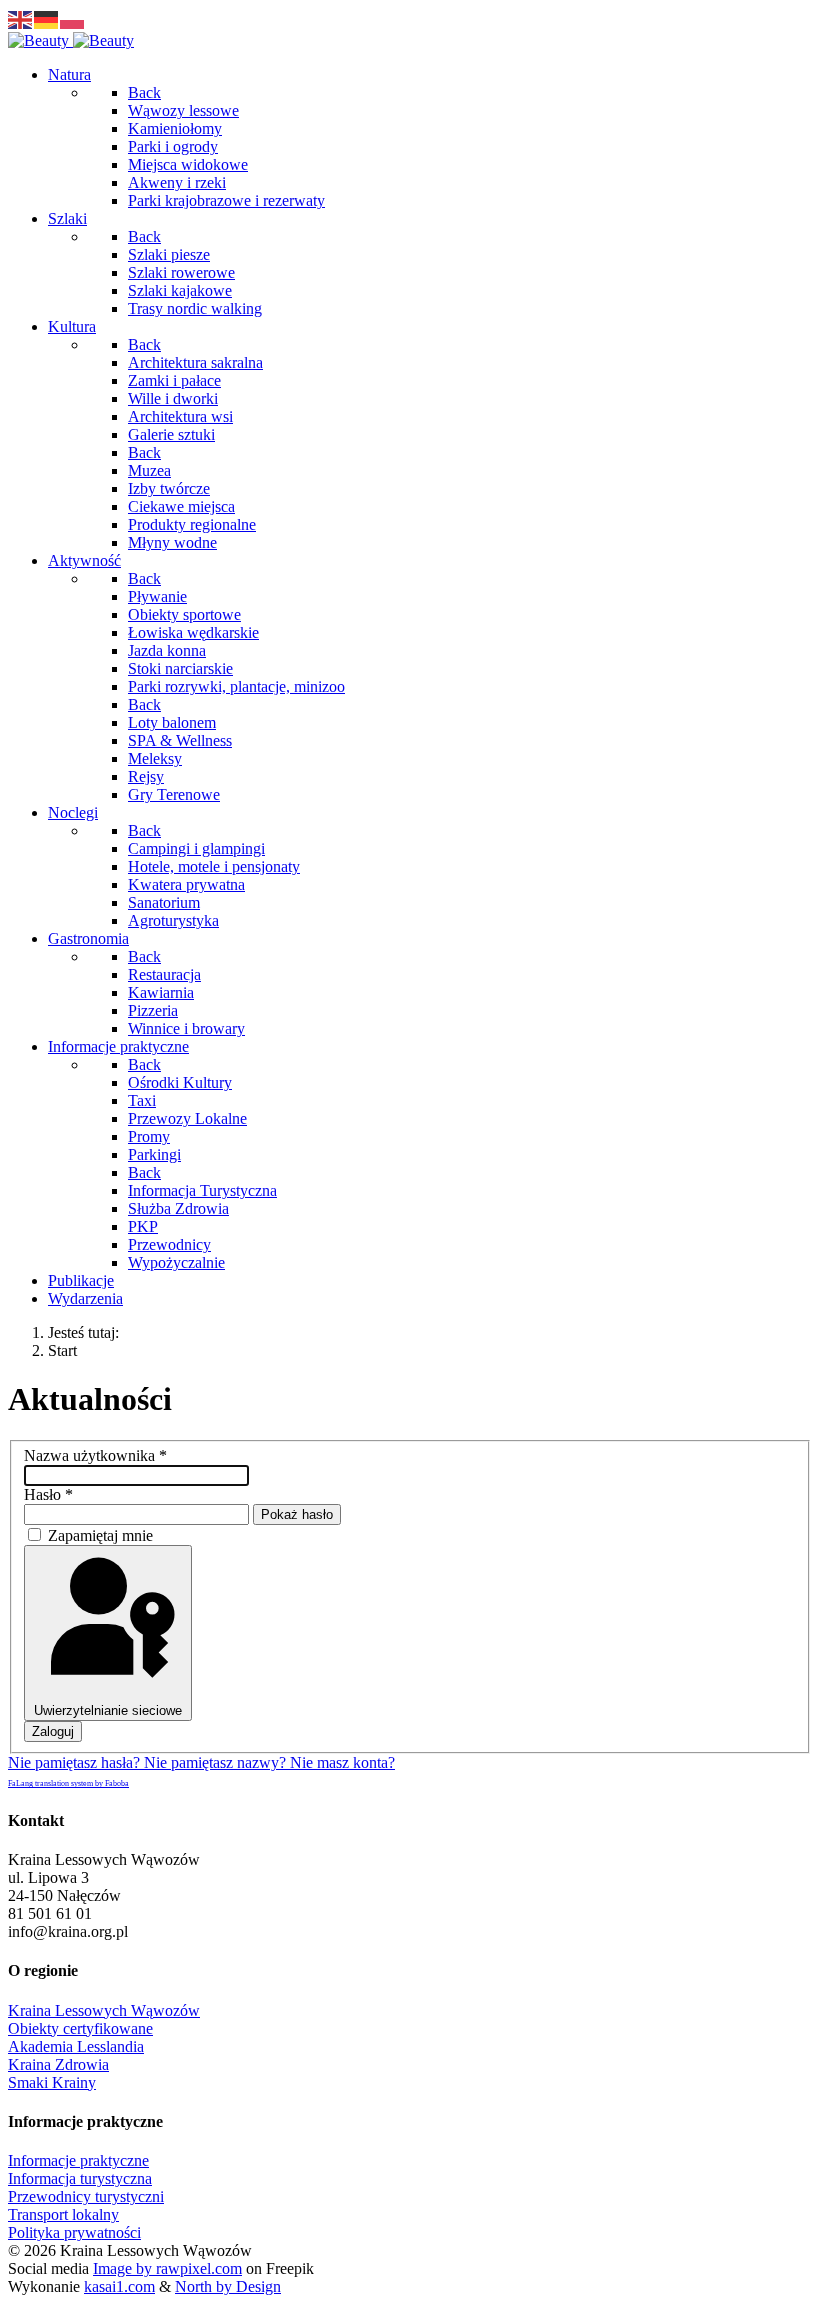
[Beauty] (71, 40)
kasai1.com (119, 2286)
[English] (21, 18)
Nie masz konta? (342, 1762)
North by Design (228, 2286)
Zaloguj (53, 1731)
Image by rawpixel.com (167, 2268)
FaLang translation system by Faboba (68, 1783)
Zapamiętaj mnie (100, 1535)
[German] (47, 18)
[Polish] (73, 18)
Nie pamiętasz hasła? (76, 1762)
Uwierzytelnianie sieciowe (108, 1710)
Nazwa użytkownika (95, 1455)
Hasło (48, 1494)
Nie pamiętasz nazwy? (217, 1762)
